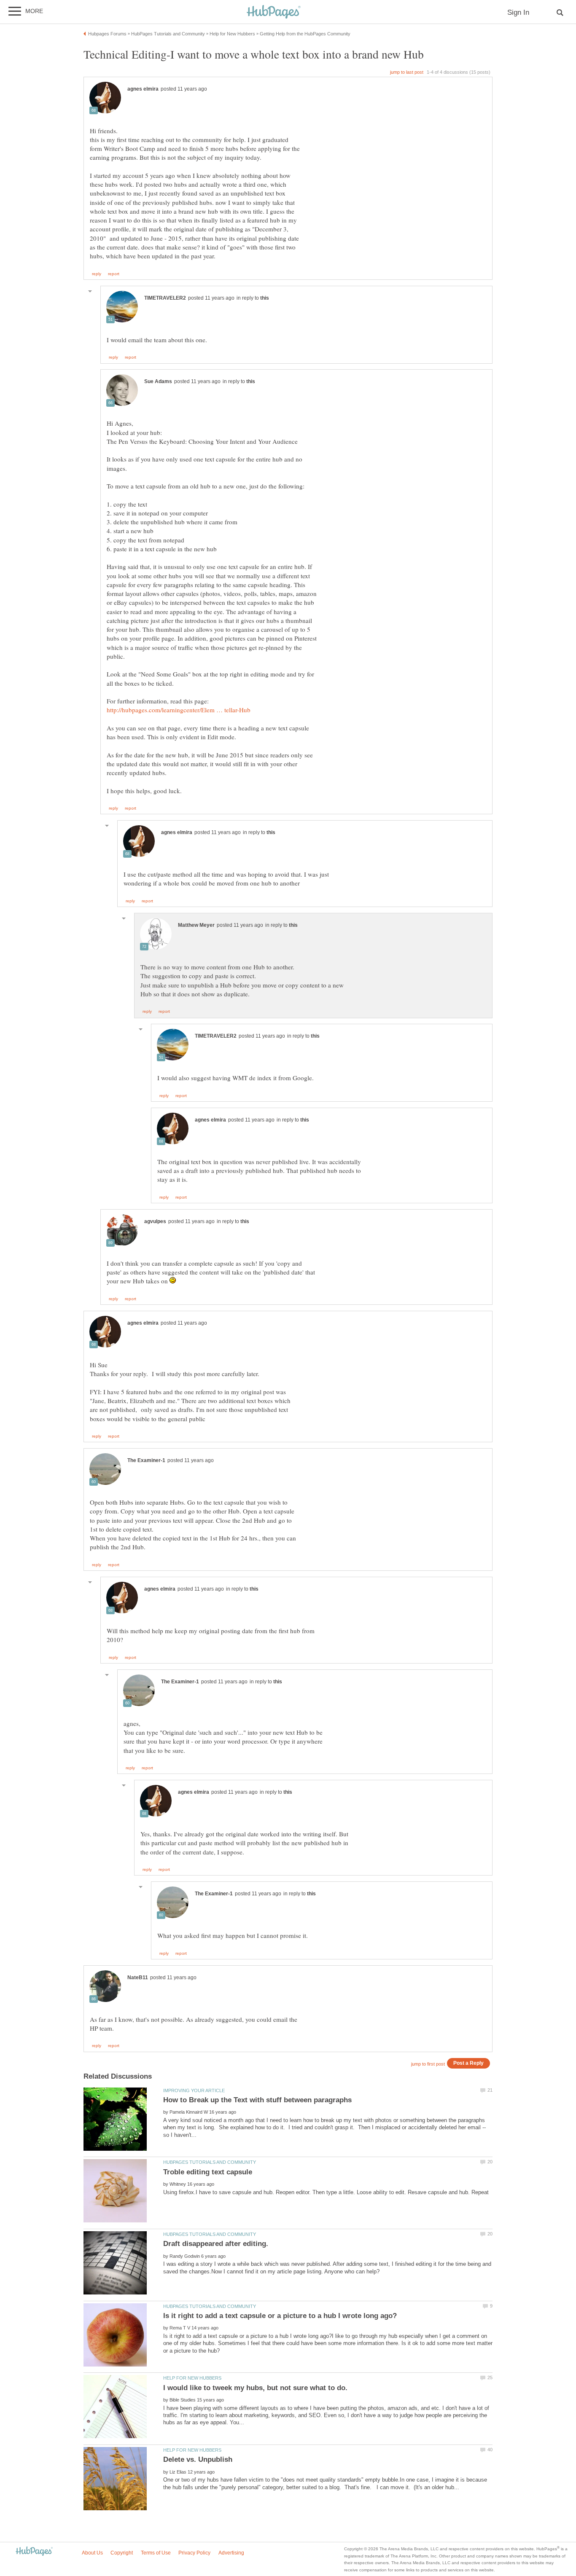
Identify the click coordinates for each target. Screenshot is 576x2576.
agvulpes (155, 1221)
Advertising (231, 2553)
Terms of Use (156, 2553)
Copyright (122, 2553)
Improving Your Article (194, 2090)
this (265, 298)
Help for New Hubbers (192, 2378)
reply (97, 274)
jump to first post (428, 2064)
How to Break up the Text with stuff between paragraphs (257, 2100)
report (114, 274)
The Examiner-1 (146, 1460)
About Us (92, 2553)
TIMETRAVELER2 (165, 298)
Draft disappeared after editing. (216, 2244)
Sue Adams (158, 381)
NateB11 (138, 1978)
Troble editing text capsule (208, 2172)
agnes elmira (143, 89)
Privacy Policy (194, 2553)
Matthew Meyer (196, 925)
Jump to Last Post (407, 72)
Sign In (518, 12)
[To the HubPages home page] (34, 2552)
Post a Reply (468, 2063)
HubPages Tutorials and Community (210, 2162)
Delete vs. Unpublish (198, 2459)
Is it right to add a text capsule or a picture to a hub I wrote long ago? (280, 2316)
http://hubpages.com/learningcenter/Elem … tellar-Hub (179, 710)
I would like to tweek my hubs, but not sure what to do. (255, 2388)
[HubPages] (274, 12)
